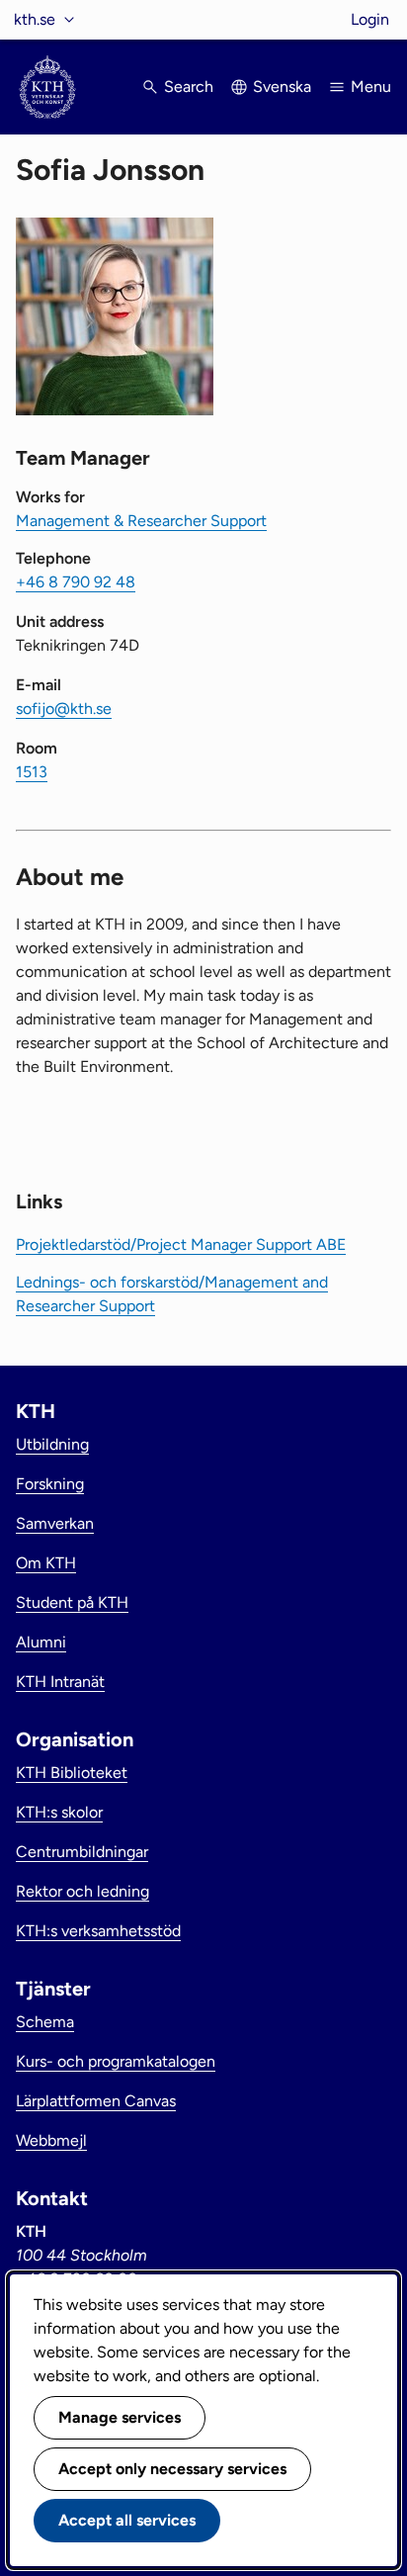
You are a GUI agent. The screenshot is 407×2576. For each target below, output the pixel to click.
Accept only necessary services (172, 2469)
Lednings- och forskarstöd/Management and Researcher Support (172, 1294)
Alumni (41, 1642)
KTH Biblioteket (72, 1773)
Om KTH (46, 1563)
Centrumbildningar (82, 1852)
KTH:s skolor (59, 1812)
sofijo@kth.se (64, 709)
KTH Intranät (60, 1682)
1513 (32, 772)
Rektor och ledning (82, 1891)
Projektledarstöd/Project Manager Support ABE (181, 1244)
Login (370, 19)
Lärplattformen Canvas (96, 2101)
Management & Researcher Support (141, 521)
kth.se (35, 19)
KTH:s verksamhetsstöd (98, 1931)
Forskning (50, 1484)
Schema (45, 2022)
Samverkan (55, 1523)
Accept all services (127, 2520)
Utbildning (52, 1444)
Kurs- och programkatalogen (116, 2061)
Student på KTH (72, 1602)
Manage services (120, 2417)
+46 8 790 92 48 (76, 582)
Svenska (282, 87)
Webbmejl (51, 2140)
